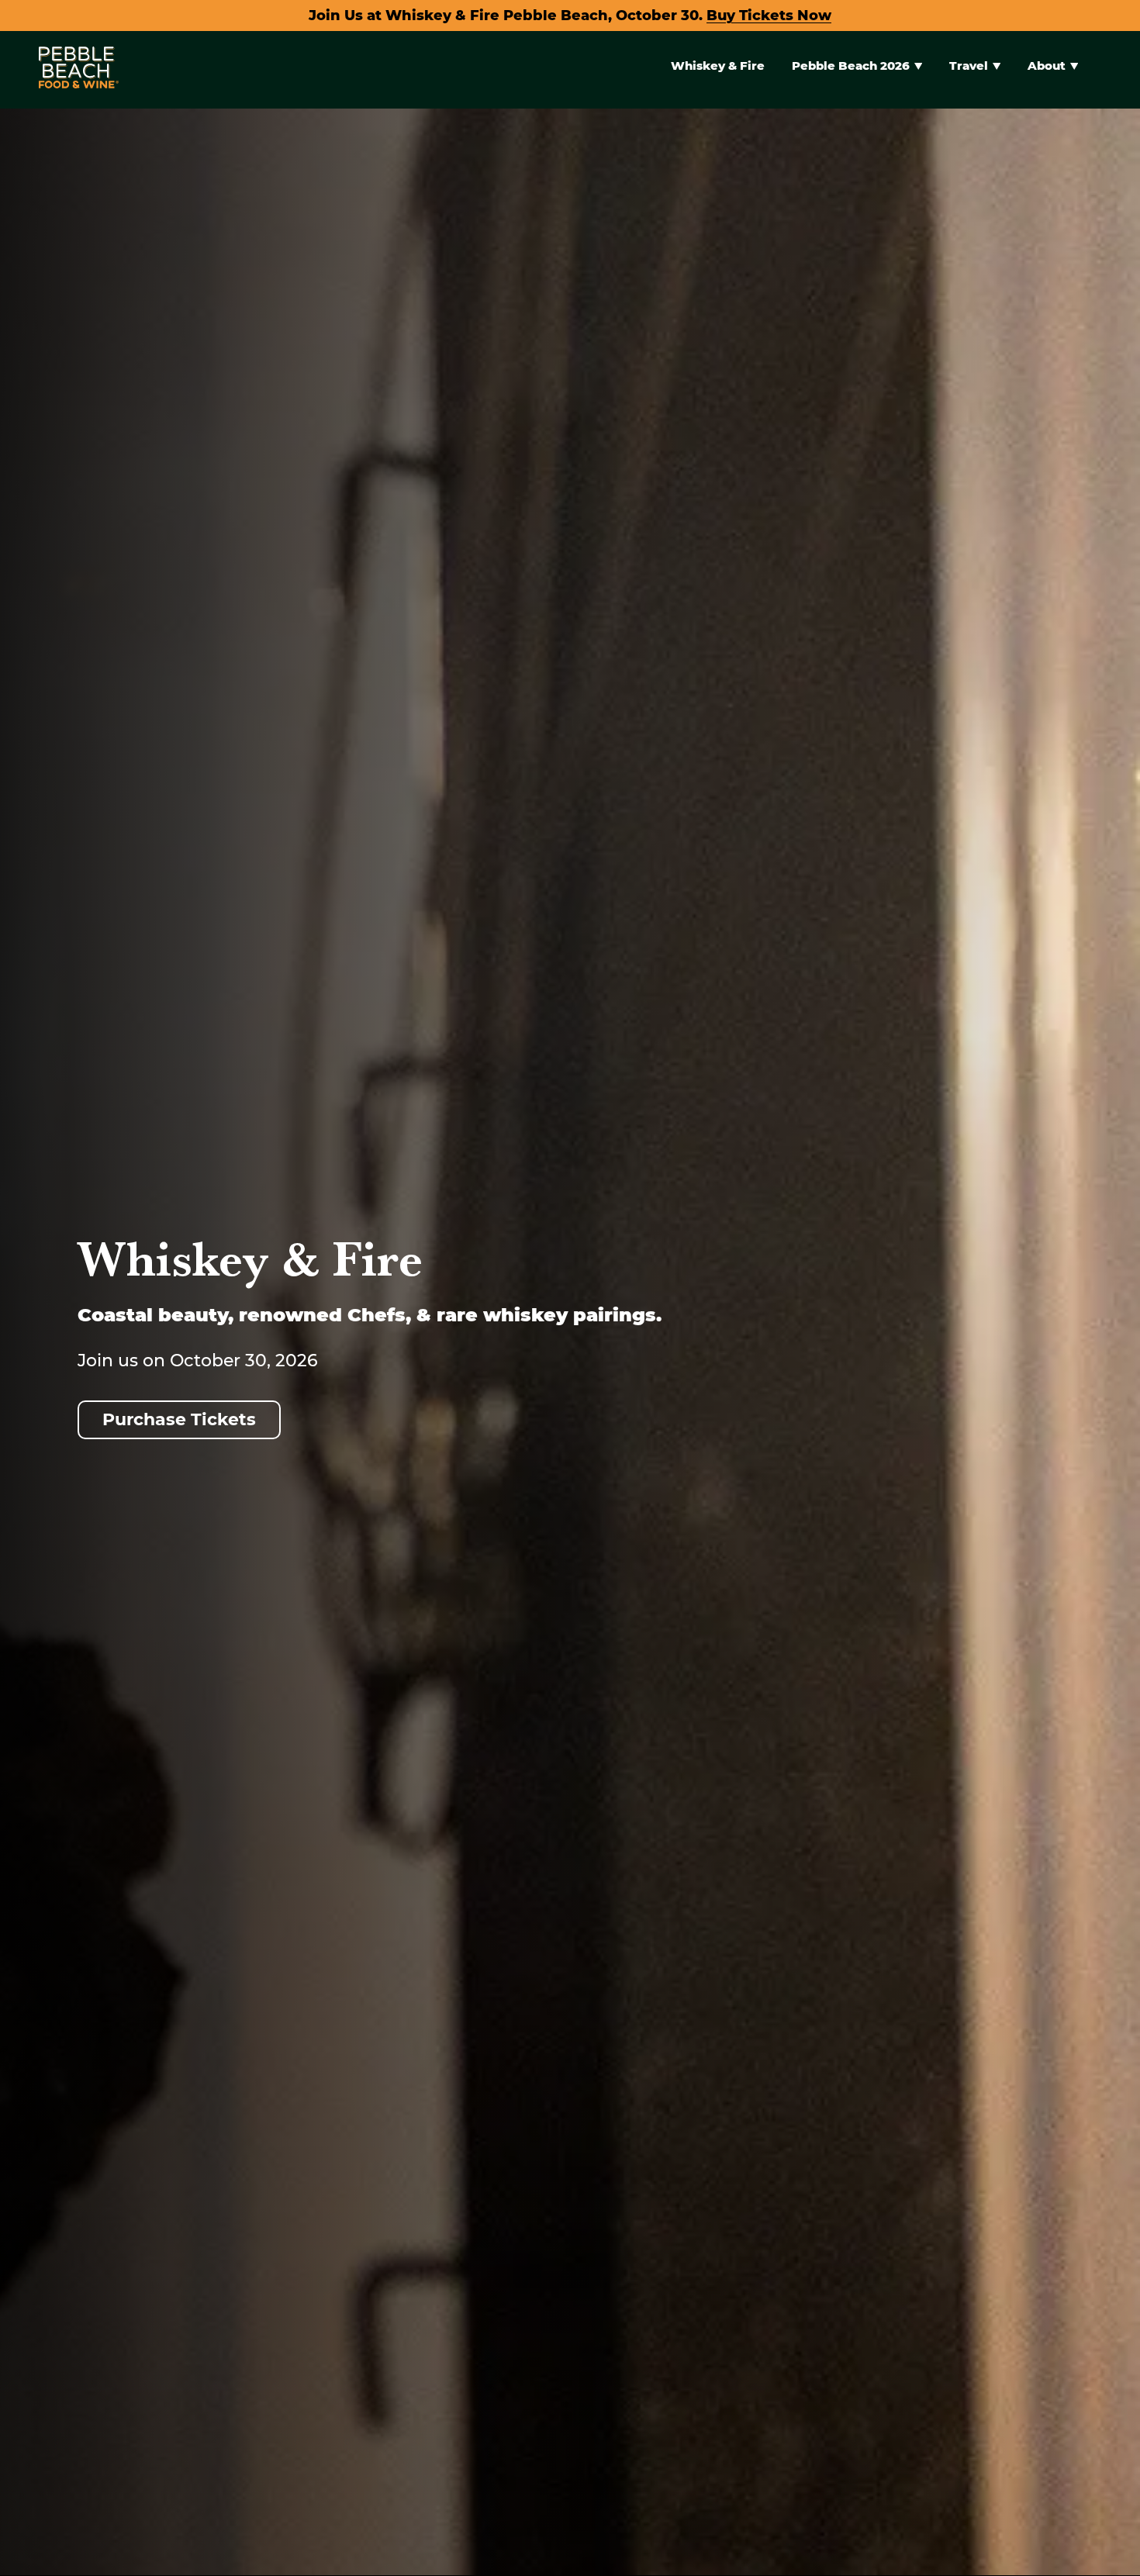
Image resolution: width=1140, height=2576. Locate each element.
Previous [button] (37, 1575)
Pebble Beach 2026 (851, 66)
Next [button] (1103, 1575)
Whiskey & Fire (718, 66)
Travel (969, 66)
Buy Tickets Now (769, 16)
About (1047, 66)
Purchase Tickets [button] (179, 1419)
